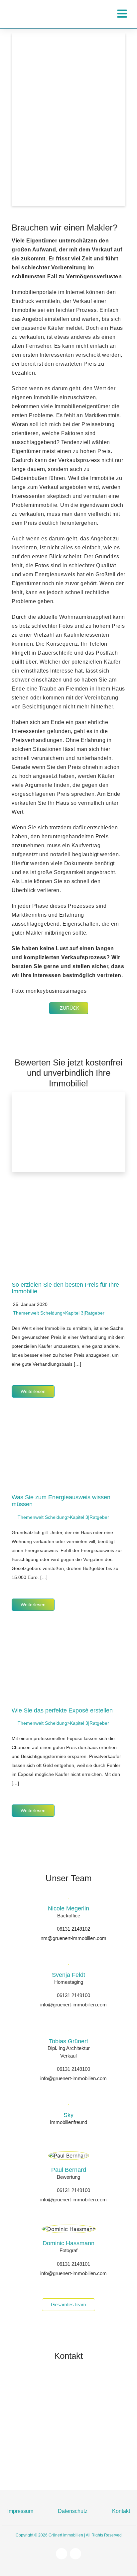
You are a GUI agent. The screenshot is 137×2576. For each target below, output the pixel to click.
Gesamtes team (68, 2304)
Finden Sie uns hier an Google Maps (83, 2465)
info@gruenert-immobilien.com (73, 2005)
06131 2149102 (73, 1929)
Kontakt (121, 2511)
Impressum (20, 2511)
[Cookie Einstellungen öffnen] (12, 2567)
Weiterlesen (33, 1391)
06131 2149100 (73, 1995)
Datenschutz (73, 2511)
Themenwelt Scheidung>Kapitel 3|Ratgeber (59, 1313)
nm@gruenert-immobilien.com (73, 1938)
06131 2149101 (73, 2264)
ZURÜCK (69, 1008)
